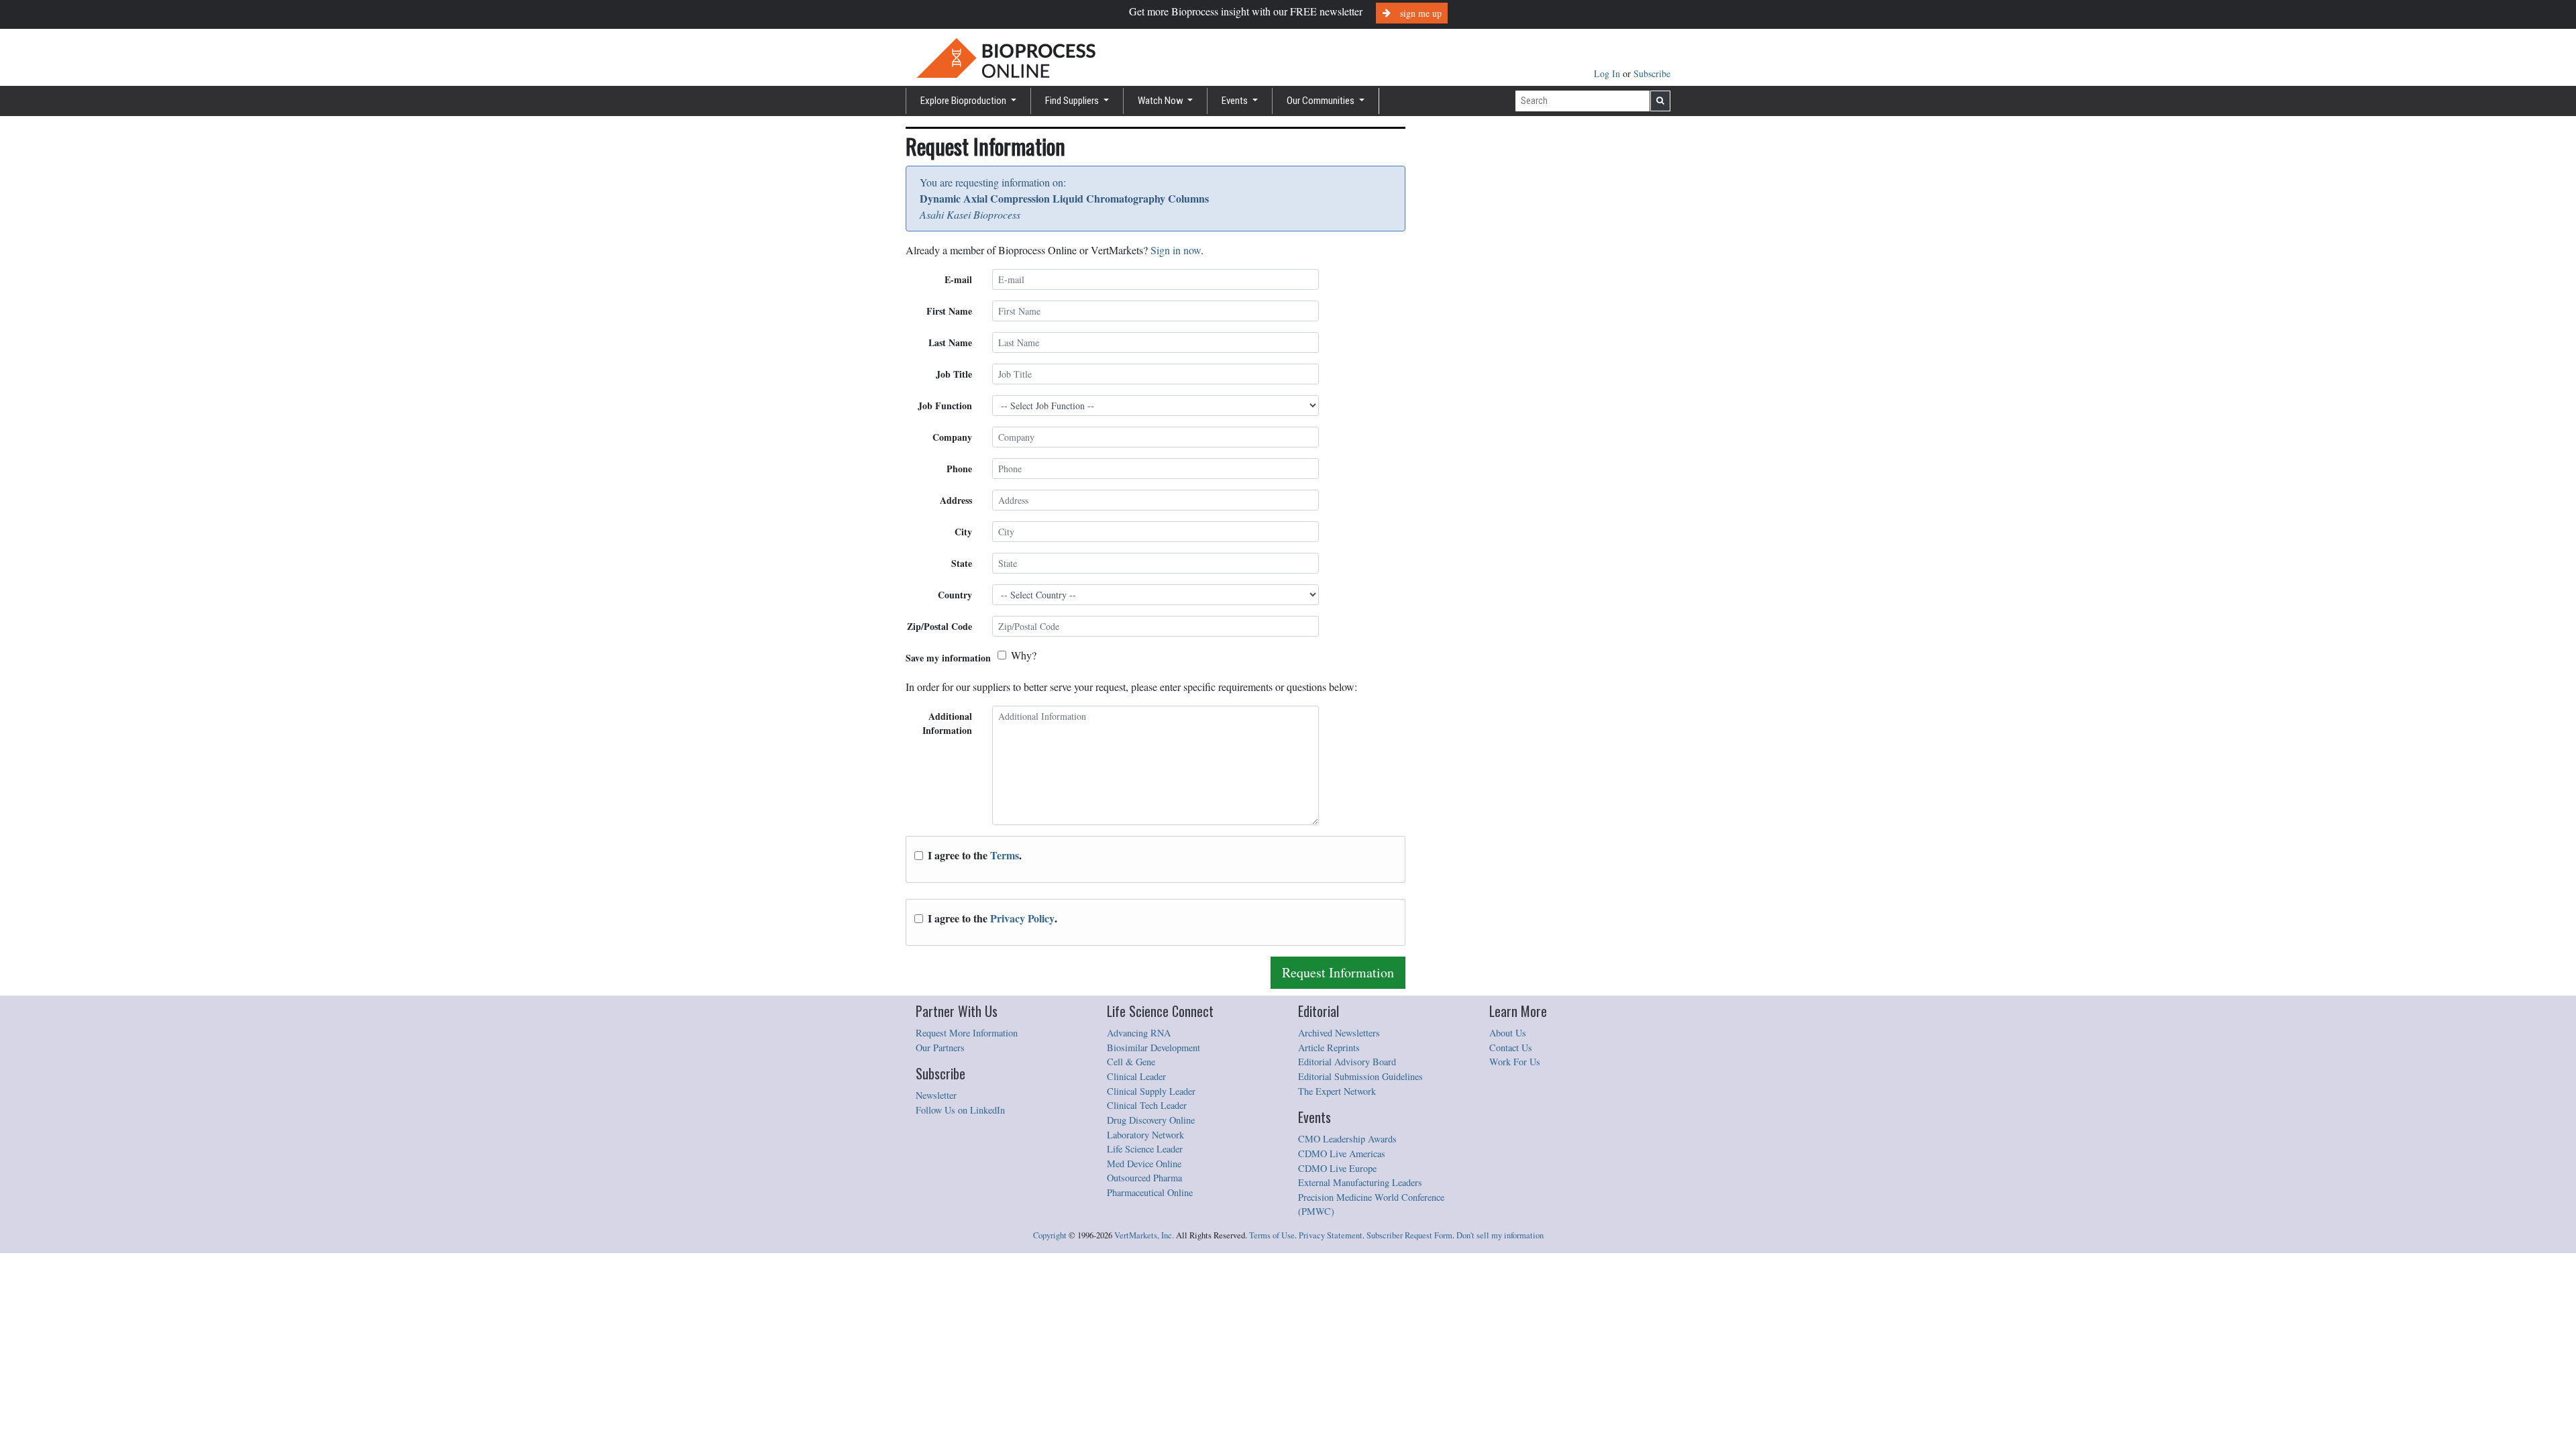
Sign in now (1176, 250)
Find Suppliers (1073, 101)
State (962, 563)
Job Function (945, 406)
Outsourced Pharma (1144, 1178)
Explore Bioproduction (964, 101)
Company (952, 437)
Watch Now (1162, 101)
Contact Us (1511, 1048)
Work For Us (1515, 1062)
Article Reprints (1329, 1048)
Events (1236, 101)
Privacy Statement (1331, 1235)
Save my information (948, 658)
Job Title (954, 374)
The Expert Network (1337, 1091)
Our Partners (940, 1048)
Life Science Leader (1145, 1149)
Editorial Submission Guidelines (1360, 1076)
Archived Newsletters (1339, 1033)
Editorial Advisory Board (1347, 1062)
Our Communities (1322, 101)
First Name (949, 311)
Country (955, 595)
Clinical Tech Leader (1147, 1105)
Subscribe (1652, 73)
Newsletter (936, 1095)
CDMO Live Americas (1342, 1153)
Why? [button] (1024, 655)
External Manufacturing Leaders (1360, 1182)
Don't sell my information (1500, 1235)
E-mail (958, 279)
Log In (1608, 73)
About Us (1508, 1033)
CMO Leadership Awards (1347, 1139)
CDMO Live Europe (1337, 1168)
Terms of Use (1272, 1235)
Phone (959, 469)
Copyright (1050, 1235)
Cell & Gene (1131, 1062)
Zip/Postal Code (940, 626)
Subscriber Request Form (1409, 1235)
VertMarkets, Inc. (1144, 1235)
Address (956, 500)
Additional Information (947, 723)
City (963, 532)
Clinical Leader (1136, 1076)
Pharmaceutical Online (1150, 1192)
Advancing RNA (1139, 1033)
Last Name (950, 342)
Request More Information (967, 1033)
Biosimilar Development (1153, 1048)
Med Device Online (1144, 1164)
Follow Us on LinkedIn (960, 1110)
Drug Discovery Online (1151, 1120)
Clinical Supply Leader (1151, 1091)
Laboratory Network (1145, 1135)
